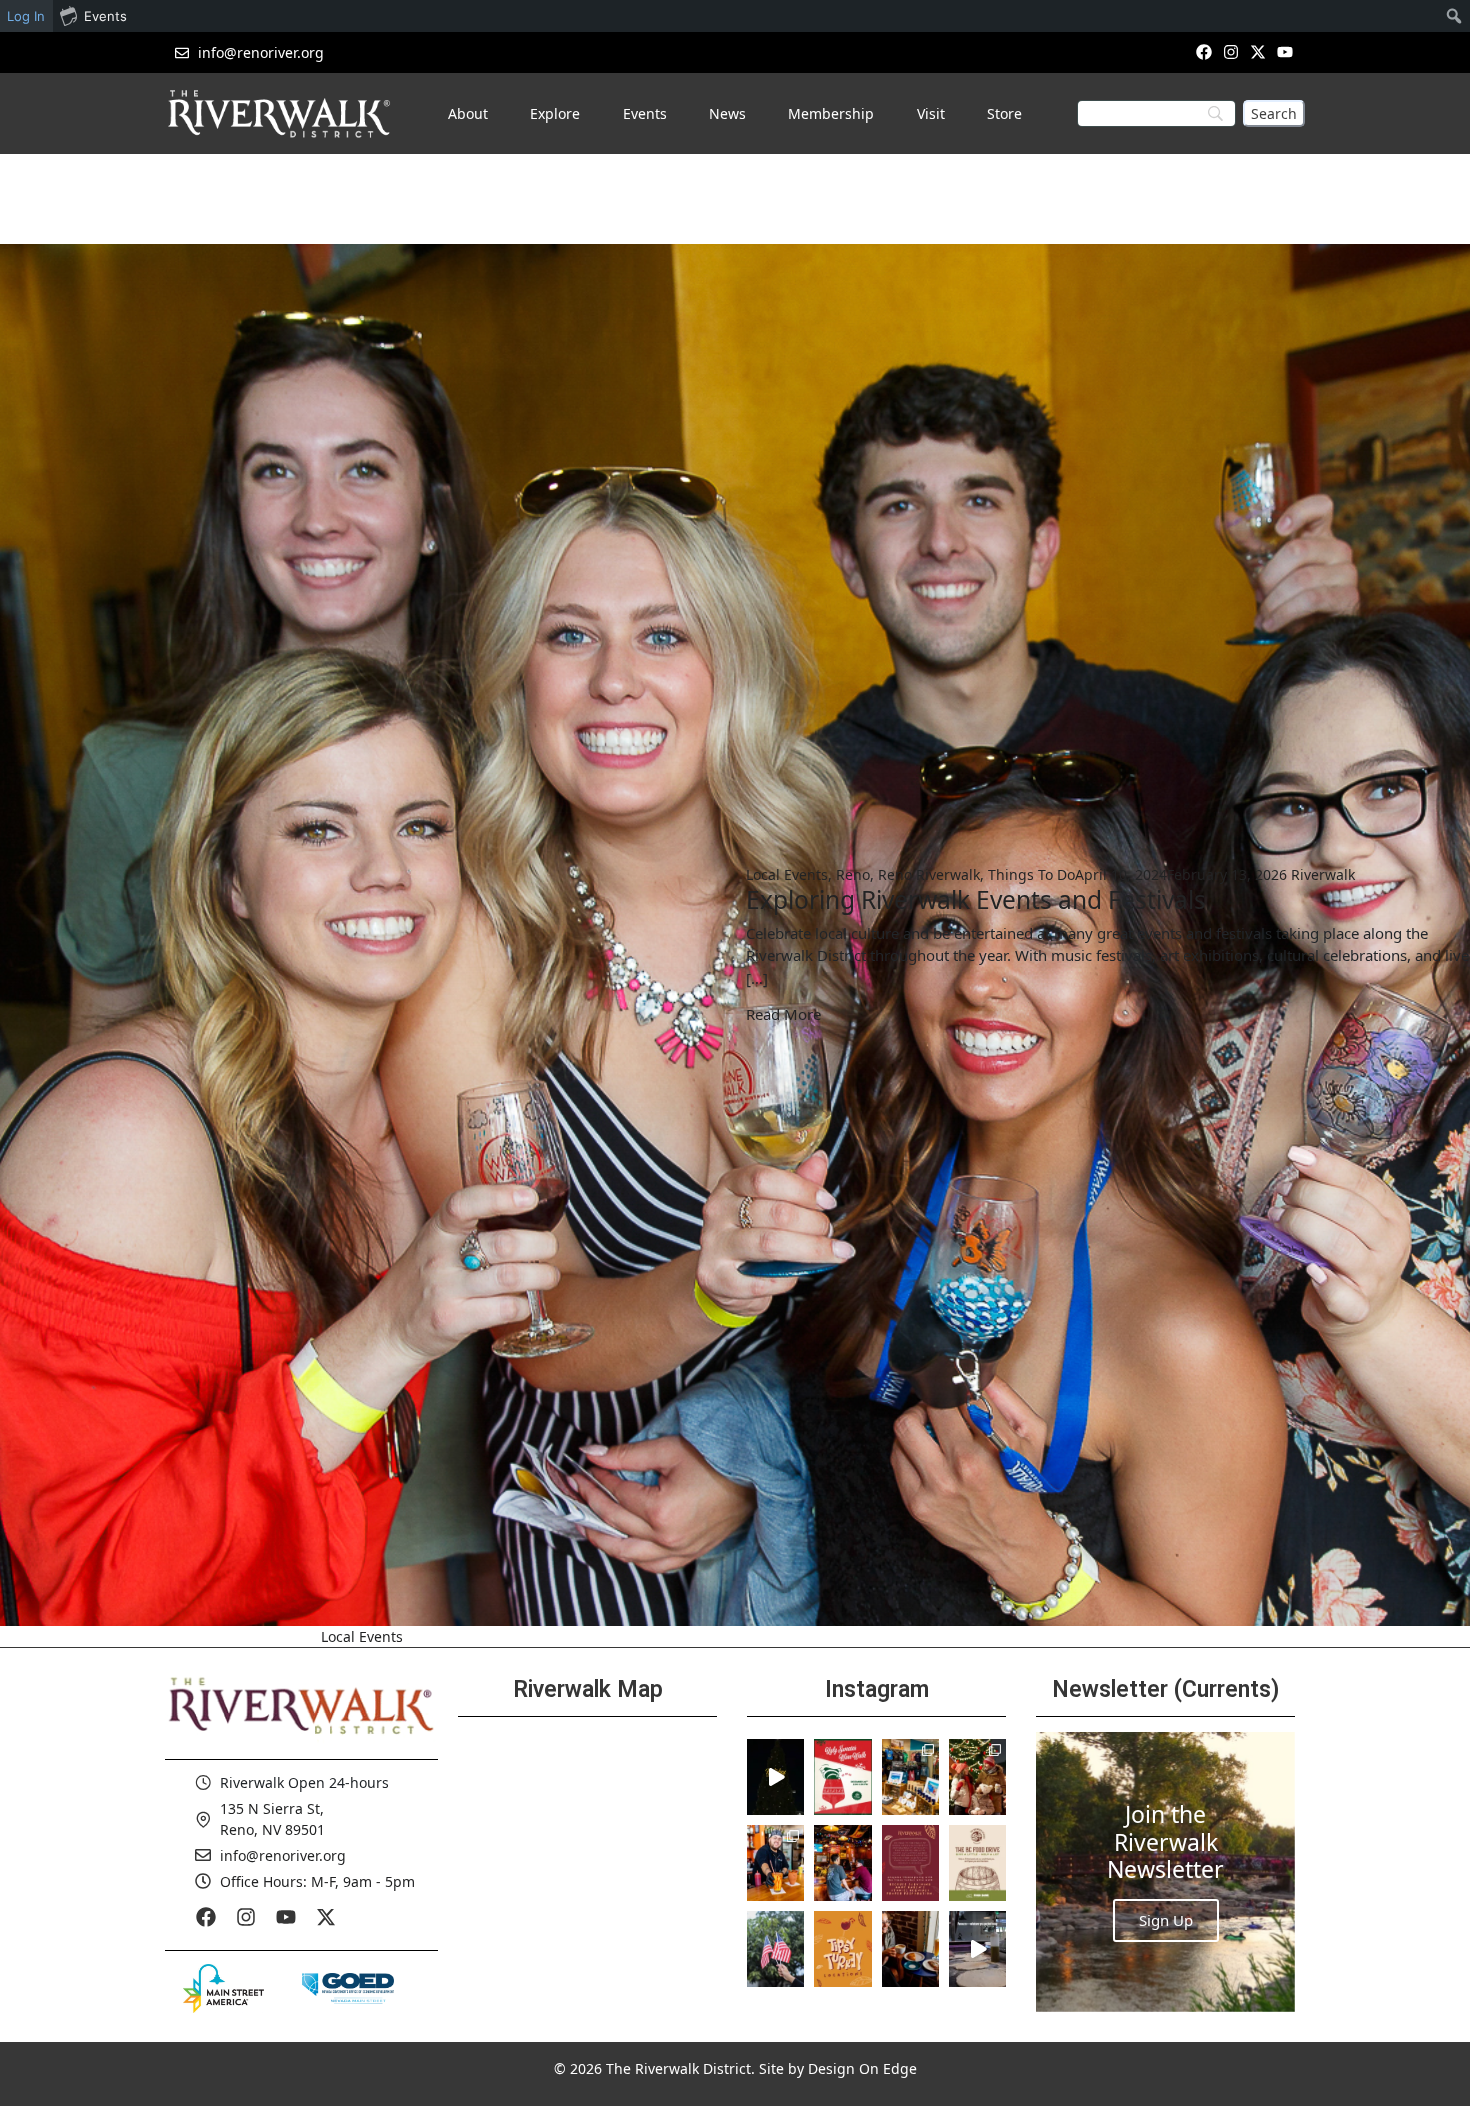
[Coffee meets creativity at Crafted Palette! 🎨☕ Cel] (910, 1949)
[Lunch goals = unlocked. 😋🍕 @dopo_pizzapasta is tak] (977, 1949)
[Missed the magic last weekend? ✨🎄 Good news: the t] (775, 1777)
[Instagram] (1230, 51)
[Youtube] (1285, 51)
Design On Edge (862, 2068)
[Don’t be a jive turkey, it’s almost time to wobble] (910, 1863)
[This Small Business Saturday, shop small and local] (910, 1777)
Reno (853, 874)
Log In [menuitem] (26, 16)
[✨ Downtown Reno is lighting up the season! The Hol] (977, 1777)
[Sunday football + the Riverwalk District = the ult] (842, 1863)
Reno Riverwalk (929, 874)
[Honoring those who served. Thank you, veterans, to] (775, 1949)
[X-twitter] (1258, 51)
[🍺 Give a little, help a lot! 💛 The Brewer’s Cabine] (977, 1863)
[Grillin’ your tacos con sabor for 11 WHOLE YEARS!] (775, 1863)
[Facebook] (1203, 51)
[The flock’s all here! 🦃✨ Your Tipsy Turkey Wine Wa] (842, 1949)
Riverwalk (1323, 874)
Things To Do (1031, 874)
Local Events (787, 874)
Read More (783, 1014)
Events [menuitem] (105, 16)
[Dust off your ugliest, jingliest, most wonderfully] (842, 1777)
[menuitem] (1454, 16)
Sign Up (1166, 1920)
